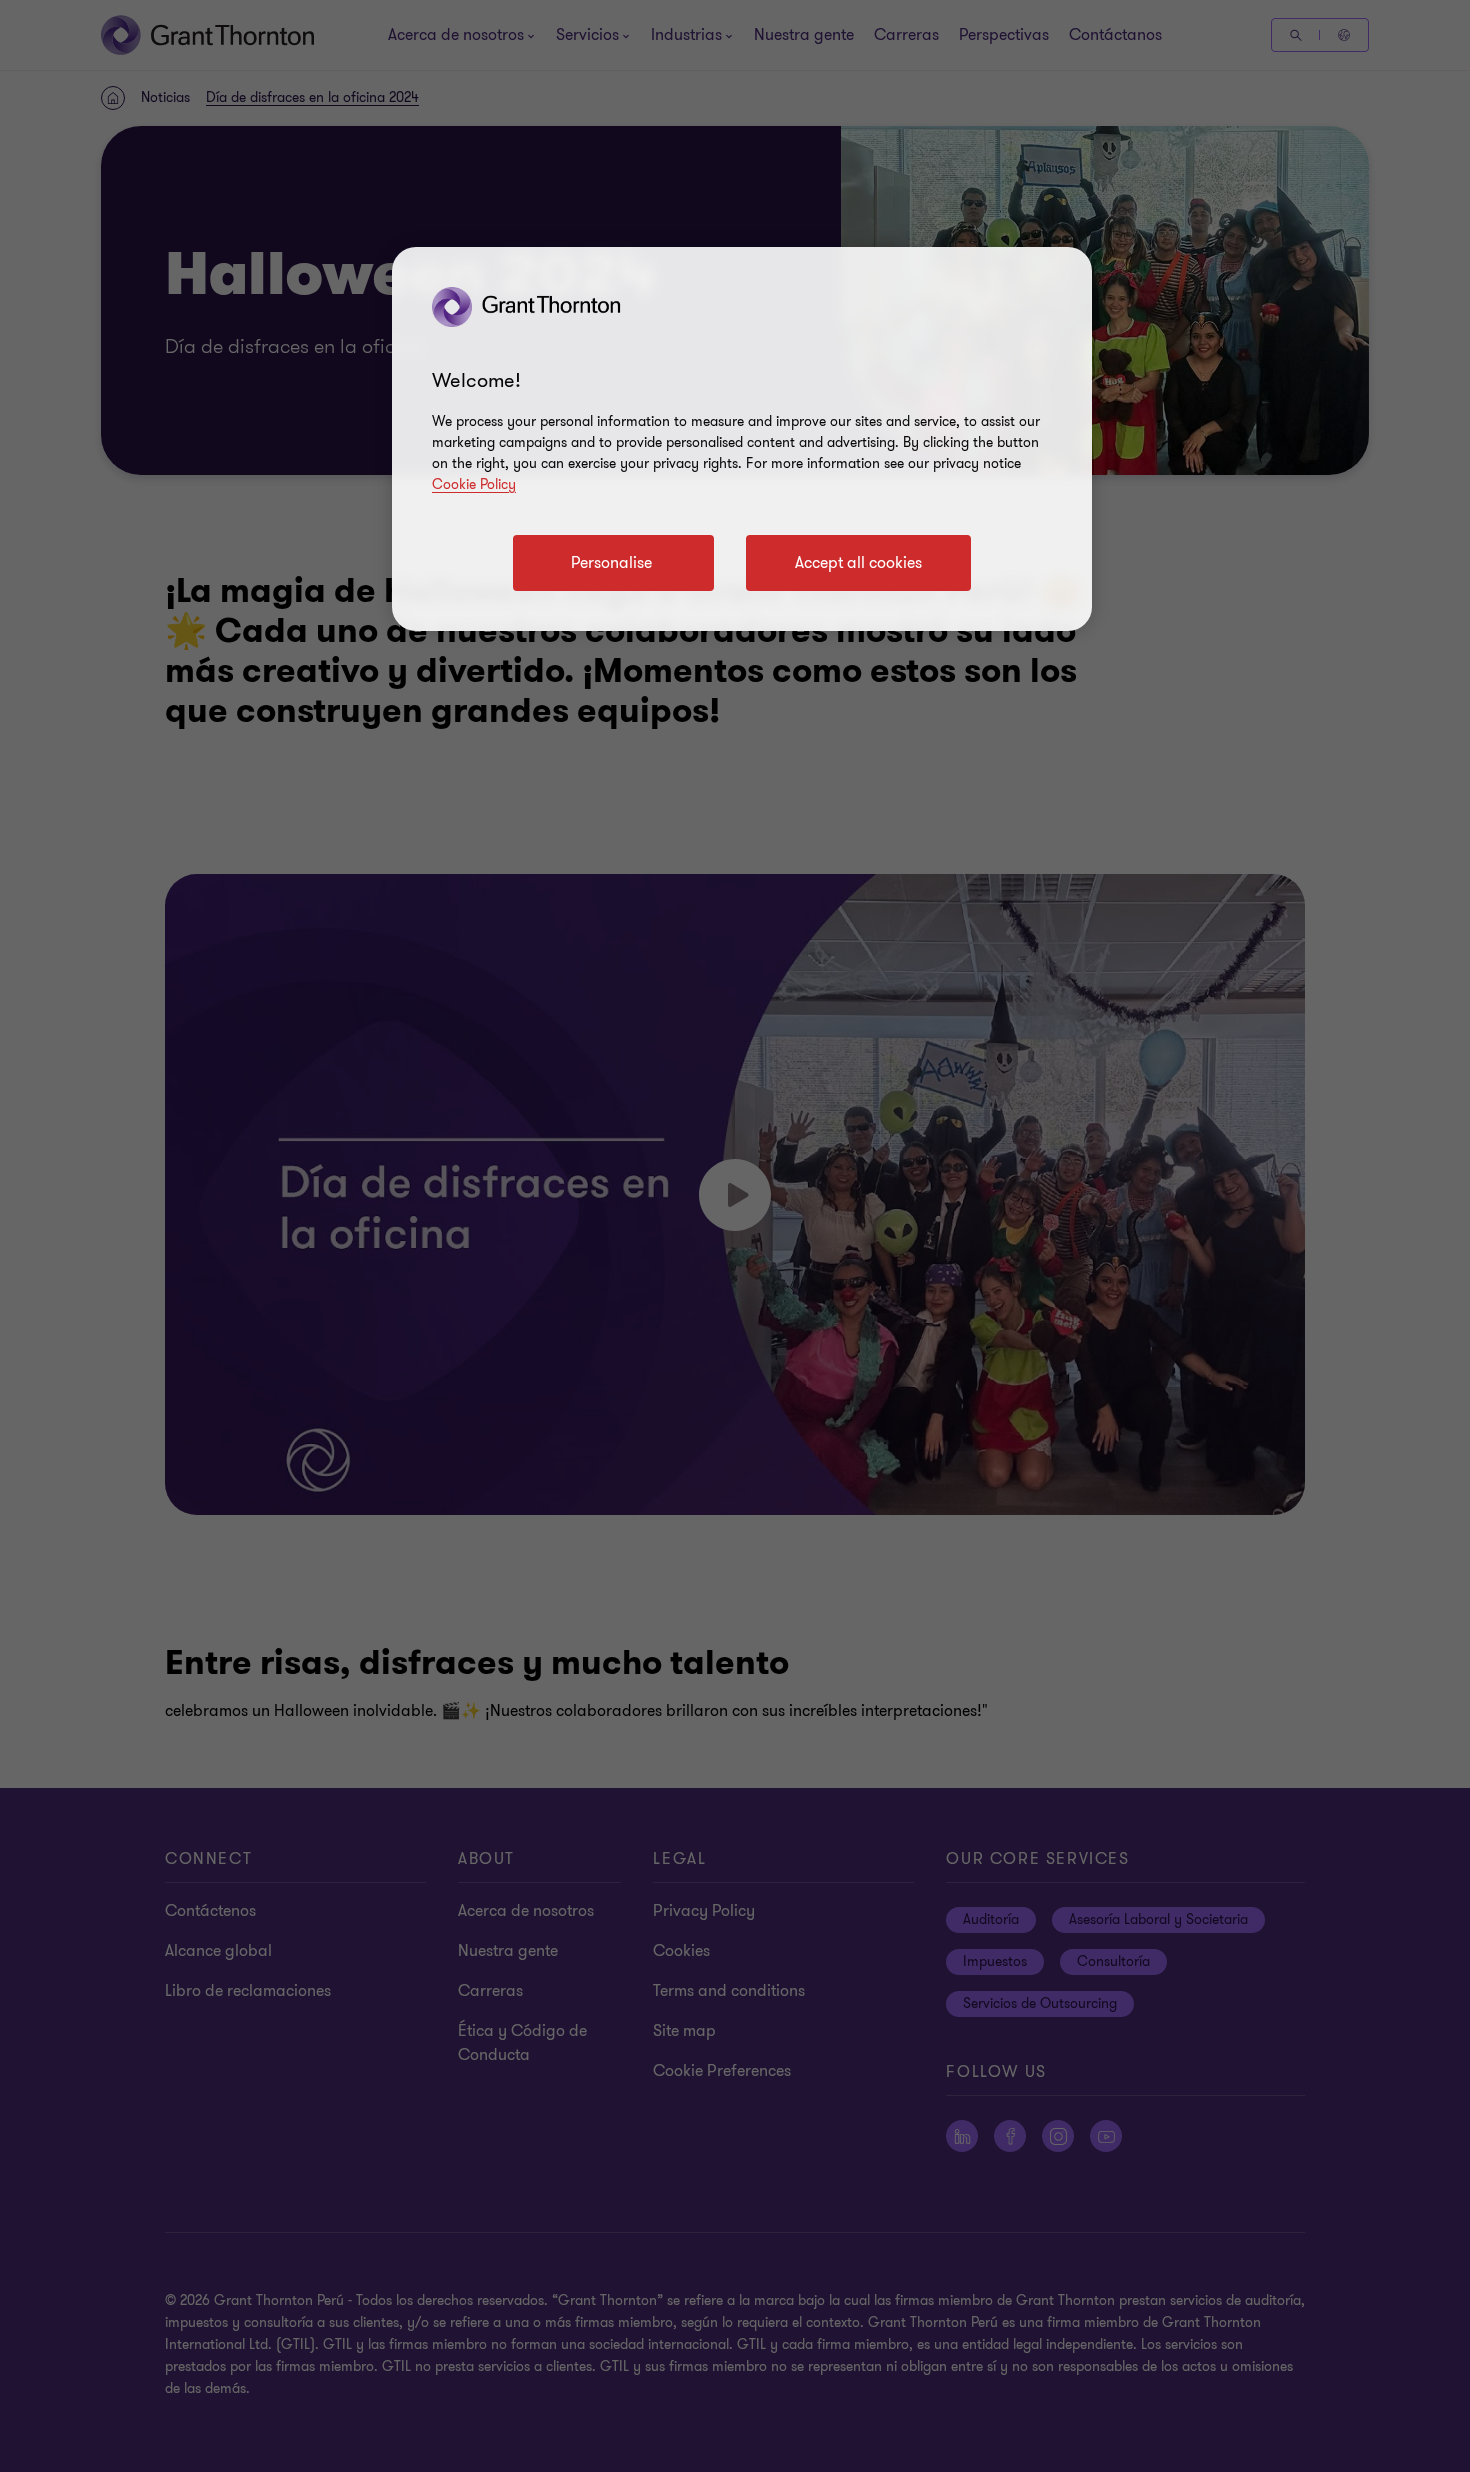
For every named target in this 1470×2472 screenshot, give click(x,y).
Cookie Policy (474, 484)
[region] (742, 439)
